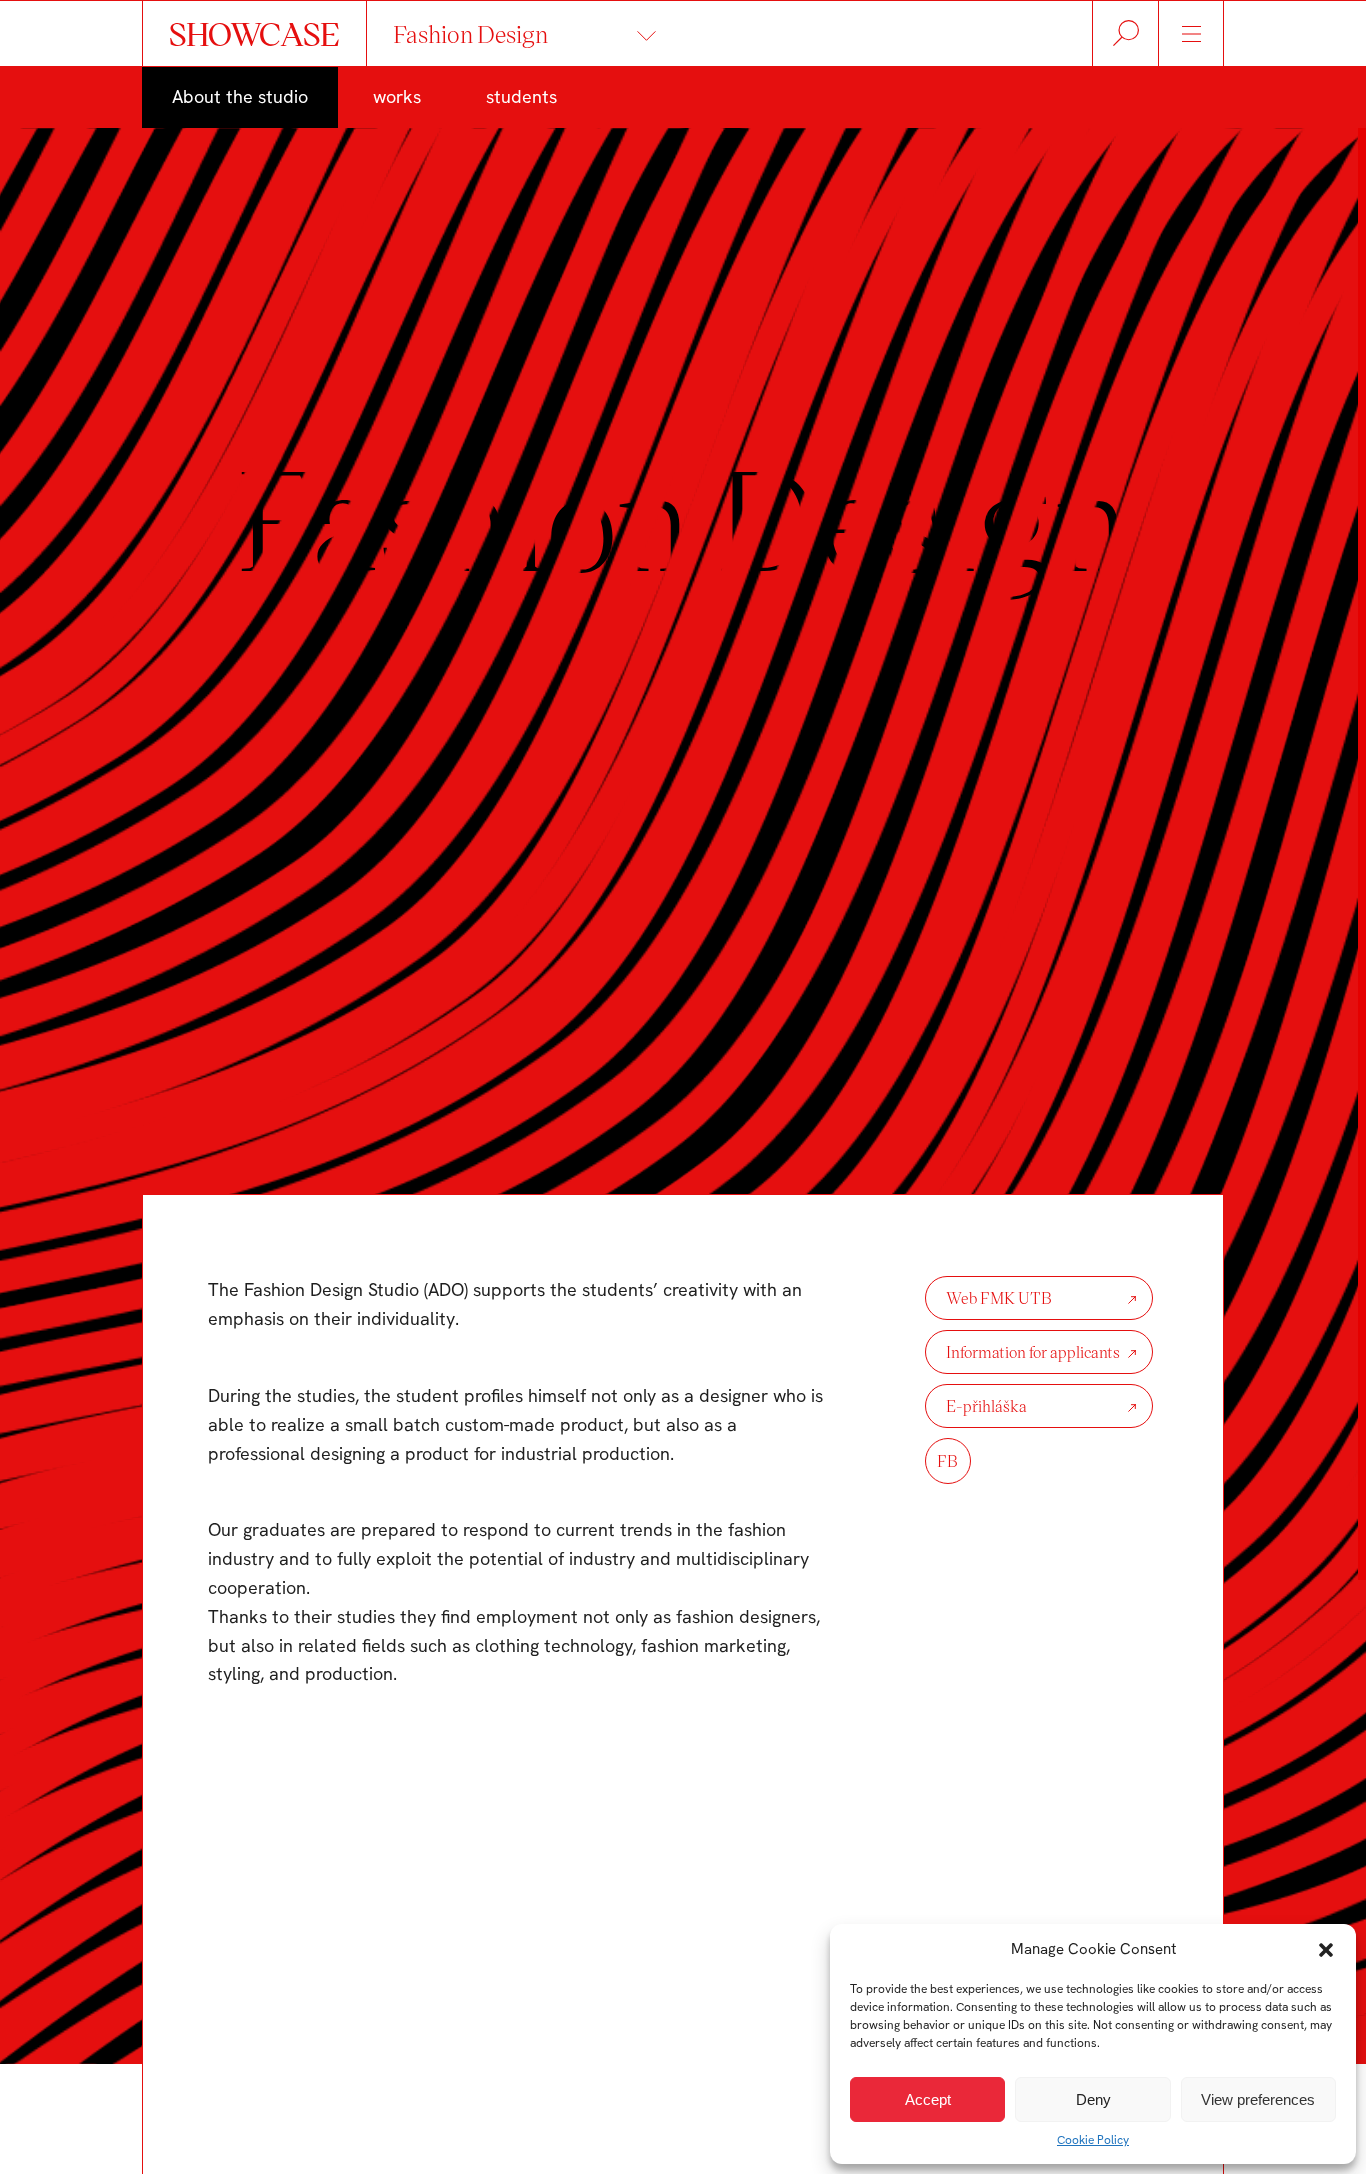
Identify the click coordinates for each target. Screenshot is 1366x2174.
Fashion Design (470, 33)
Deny (1093, 2099)
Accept (928, 2099)
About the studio (240, 96)
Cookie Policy (1093, 2140)
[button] (1326, 1950)
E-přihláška (986, 1405)
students (521, 96)
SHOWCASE (254, 33)
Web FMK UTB (999, 1297)
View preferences (1258, 2099)
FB (947, 1460)
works (397, 96)
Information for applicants (1033, 1351)
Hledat (1125, 33)
